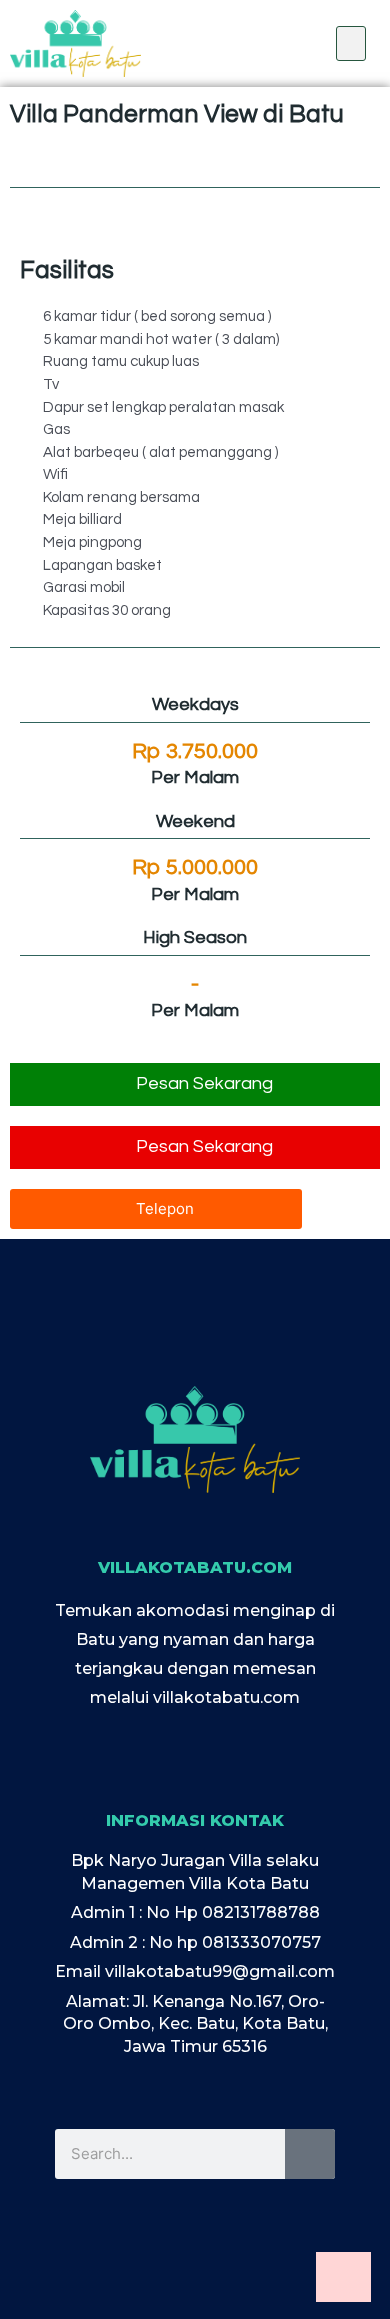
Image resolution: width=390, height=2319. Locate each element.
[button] (351, 43)
